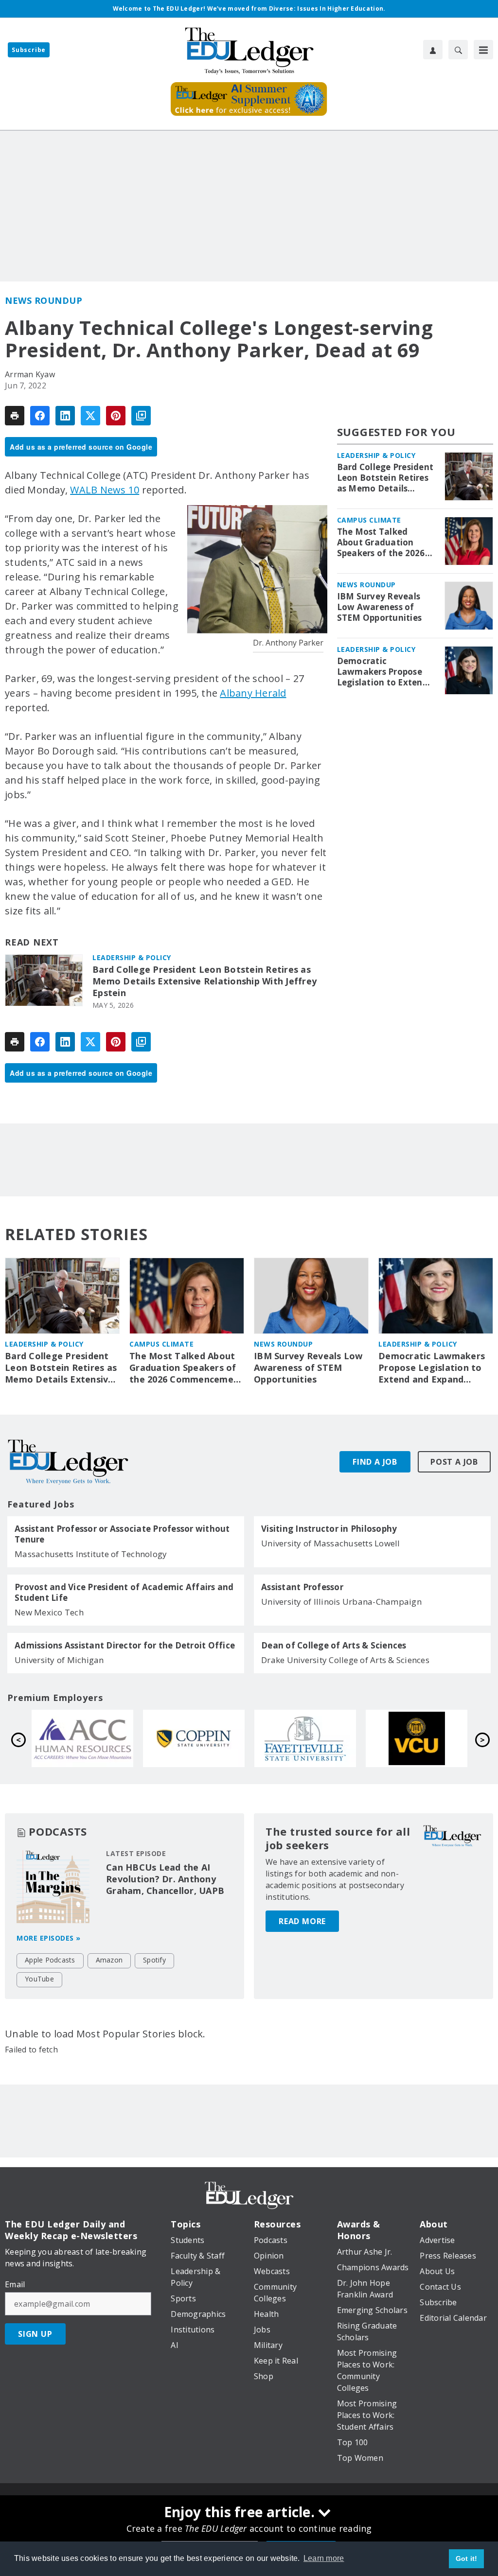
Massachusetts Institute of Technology (91, 1554)
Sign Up (35, 2334)
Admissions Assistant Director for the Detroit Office (125, 1646)
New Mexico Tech (49, 1612)
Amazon (109, 1960)
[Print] (15, 416)
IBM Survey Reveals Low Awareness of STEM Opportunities (380, 607)
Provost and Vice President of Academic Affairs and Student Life (124, 1593)
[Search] (458, 50)
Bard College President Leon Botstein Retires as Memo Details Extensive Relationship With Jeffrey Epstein (205, 981)
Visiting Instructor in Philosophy (329, 1529)
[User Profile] (433, 50)
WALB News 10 (105, 490)
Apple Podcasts (50, 1960)
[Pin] (116, 416)
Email (15, 2284)
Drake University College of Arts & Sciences (345, 1660)
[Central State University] (82, 1738)
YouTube (39, 1979)
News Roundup (44, 300)
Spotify (154, 1960)
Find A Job (375, 1462)
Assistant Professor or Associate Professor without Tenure (122, 1534)
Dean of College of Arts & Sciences (334, 1646)
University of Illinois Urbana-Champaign (341, 1602)
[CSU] (417, 1738)
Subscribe (29, 50)
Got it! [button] (467, 2558)
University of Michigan (59, 1660)
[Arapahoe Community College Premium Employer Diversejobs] (305, 1738)
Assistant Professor (302, 1587)
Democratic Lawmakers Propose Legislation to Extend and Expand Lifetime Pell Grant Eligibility (382, 672)
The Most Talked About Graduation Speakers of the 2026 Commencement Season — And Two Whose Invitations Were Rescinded (381, 543)
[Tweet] (90, 416)
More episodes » (49, 1938)
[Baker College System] (194, 1738)
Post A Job (454, 1462)
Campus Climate (369, 520)
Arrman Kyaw (30, 374)
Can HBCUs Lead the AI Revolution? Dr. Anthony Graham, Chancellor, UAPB (165, 1879)
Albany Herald (253, 693)
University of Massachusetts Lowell (331, 1543)
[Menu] (483, 50)
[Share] (40, 416)
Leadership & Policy (132, 957)
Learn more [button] (324, 2558)
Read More (302, 1921)
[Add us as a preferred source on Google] (141, 416)
